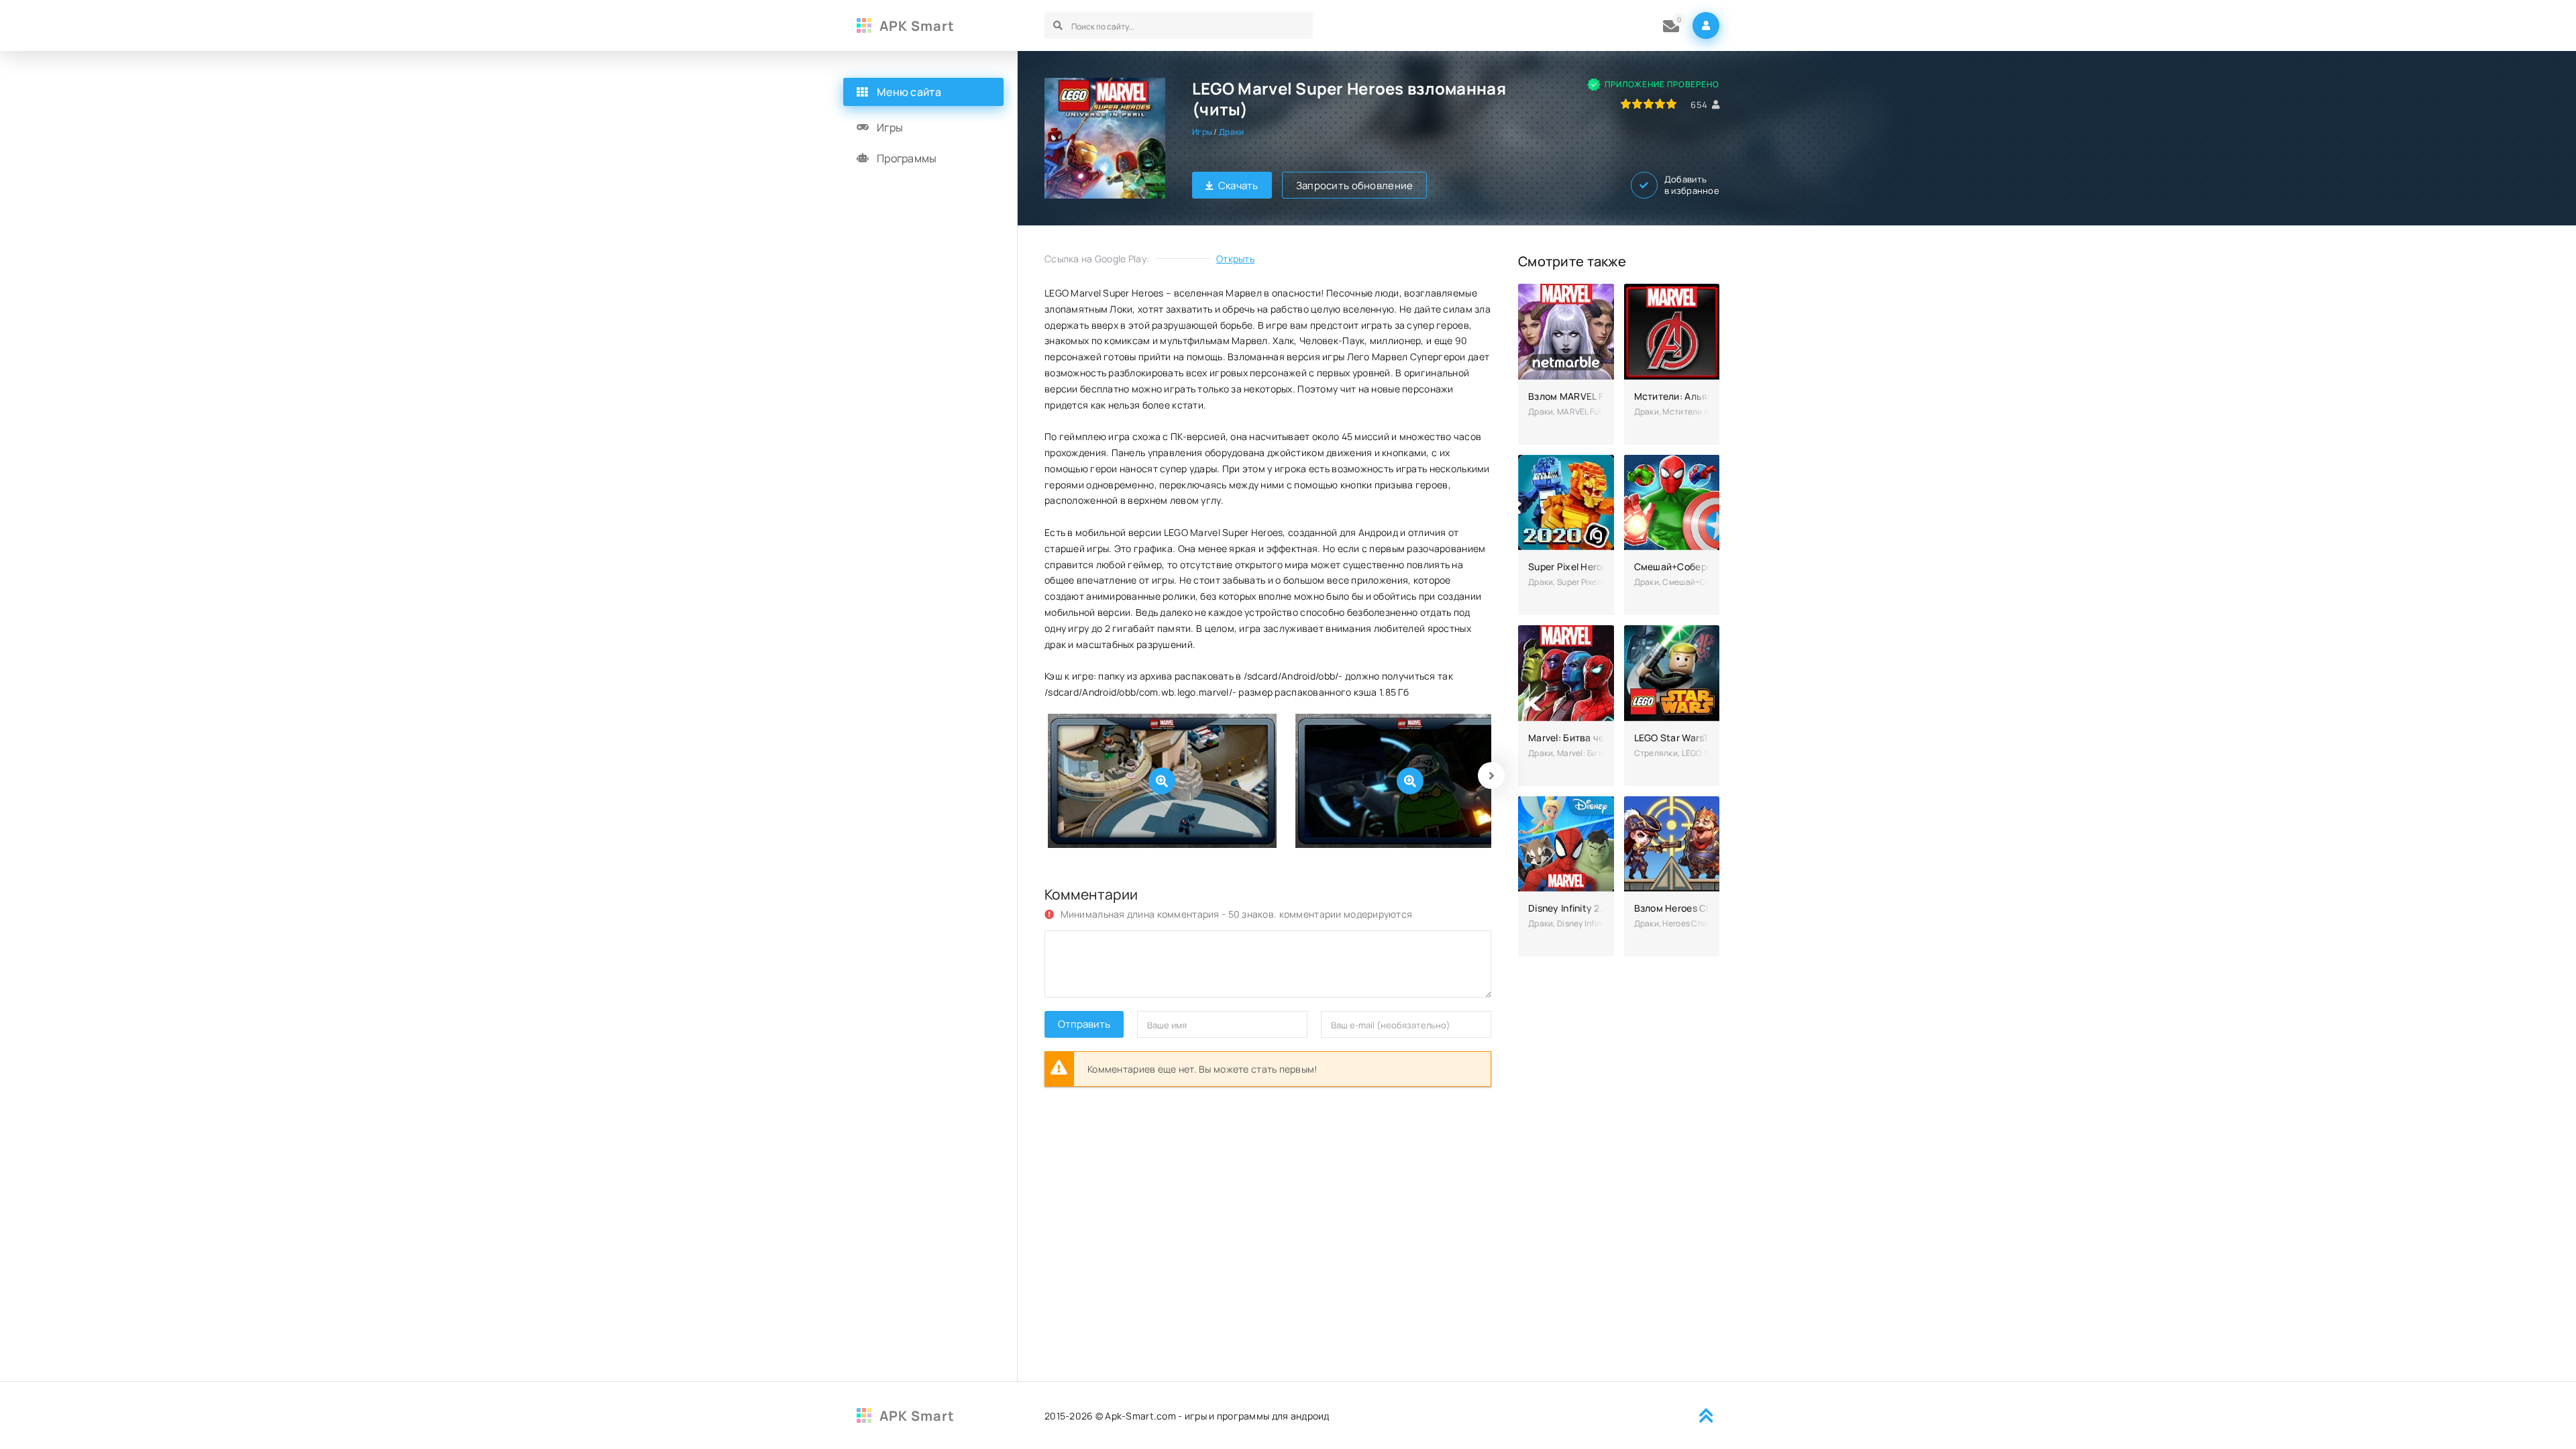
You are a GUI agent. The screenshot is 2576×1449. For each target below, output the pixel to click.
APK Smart (917, 26)
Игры (1202, 132)
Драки (1231, 132)
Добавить (1692, 185)
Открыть (1235, 259)
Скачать (1238, 185)
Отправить (1084, 1024)
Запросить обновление (1355, 185)
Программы (907, 158)
